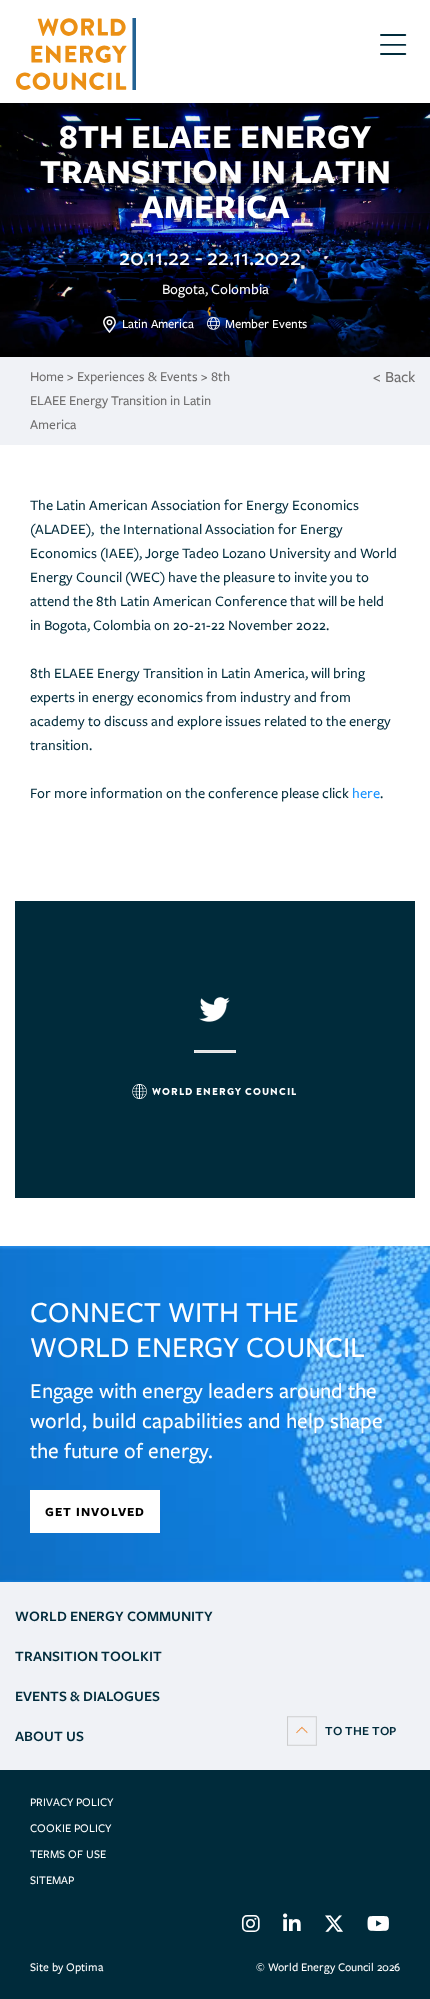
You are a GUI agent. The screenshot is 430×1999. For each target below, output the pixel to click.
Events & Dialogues (87, 1696)
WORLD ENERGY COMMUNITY (114, 1616)
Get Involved (95, 1511)
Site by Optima (66, 1967)
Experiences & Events (137, 376)
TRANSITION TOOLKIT (88, 1656)
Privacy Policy (71, 1802)
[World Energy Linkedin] (292, 1927)
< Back (394, 377)
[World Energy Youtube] (378, 1927)
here (366, 793)
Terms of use (68, 1854)
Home (47, 376)
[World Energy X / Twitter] (334, 1927)
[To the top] (341, 1730)
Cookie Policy (70, 1828)
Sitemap (52, 1880)
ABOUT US (49, 1736)
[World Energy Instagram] (251, 1927)
